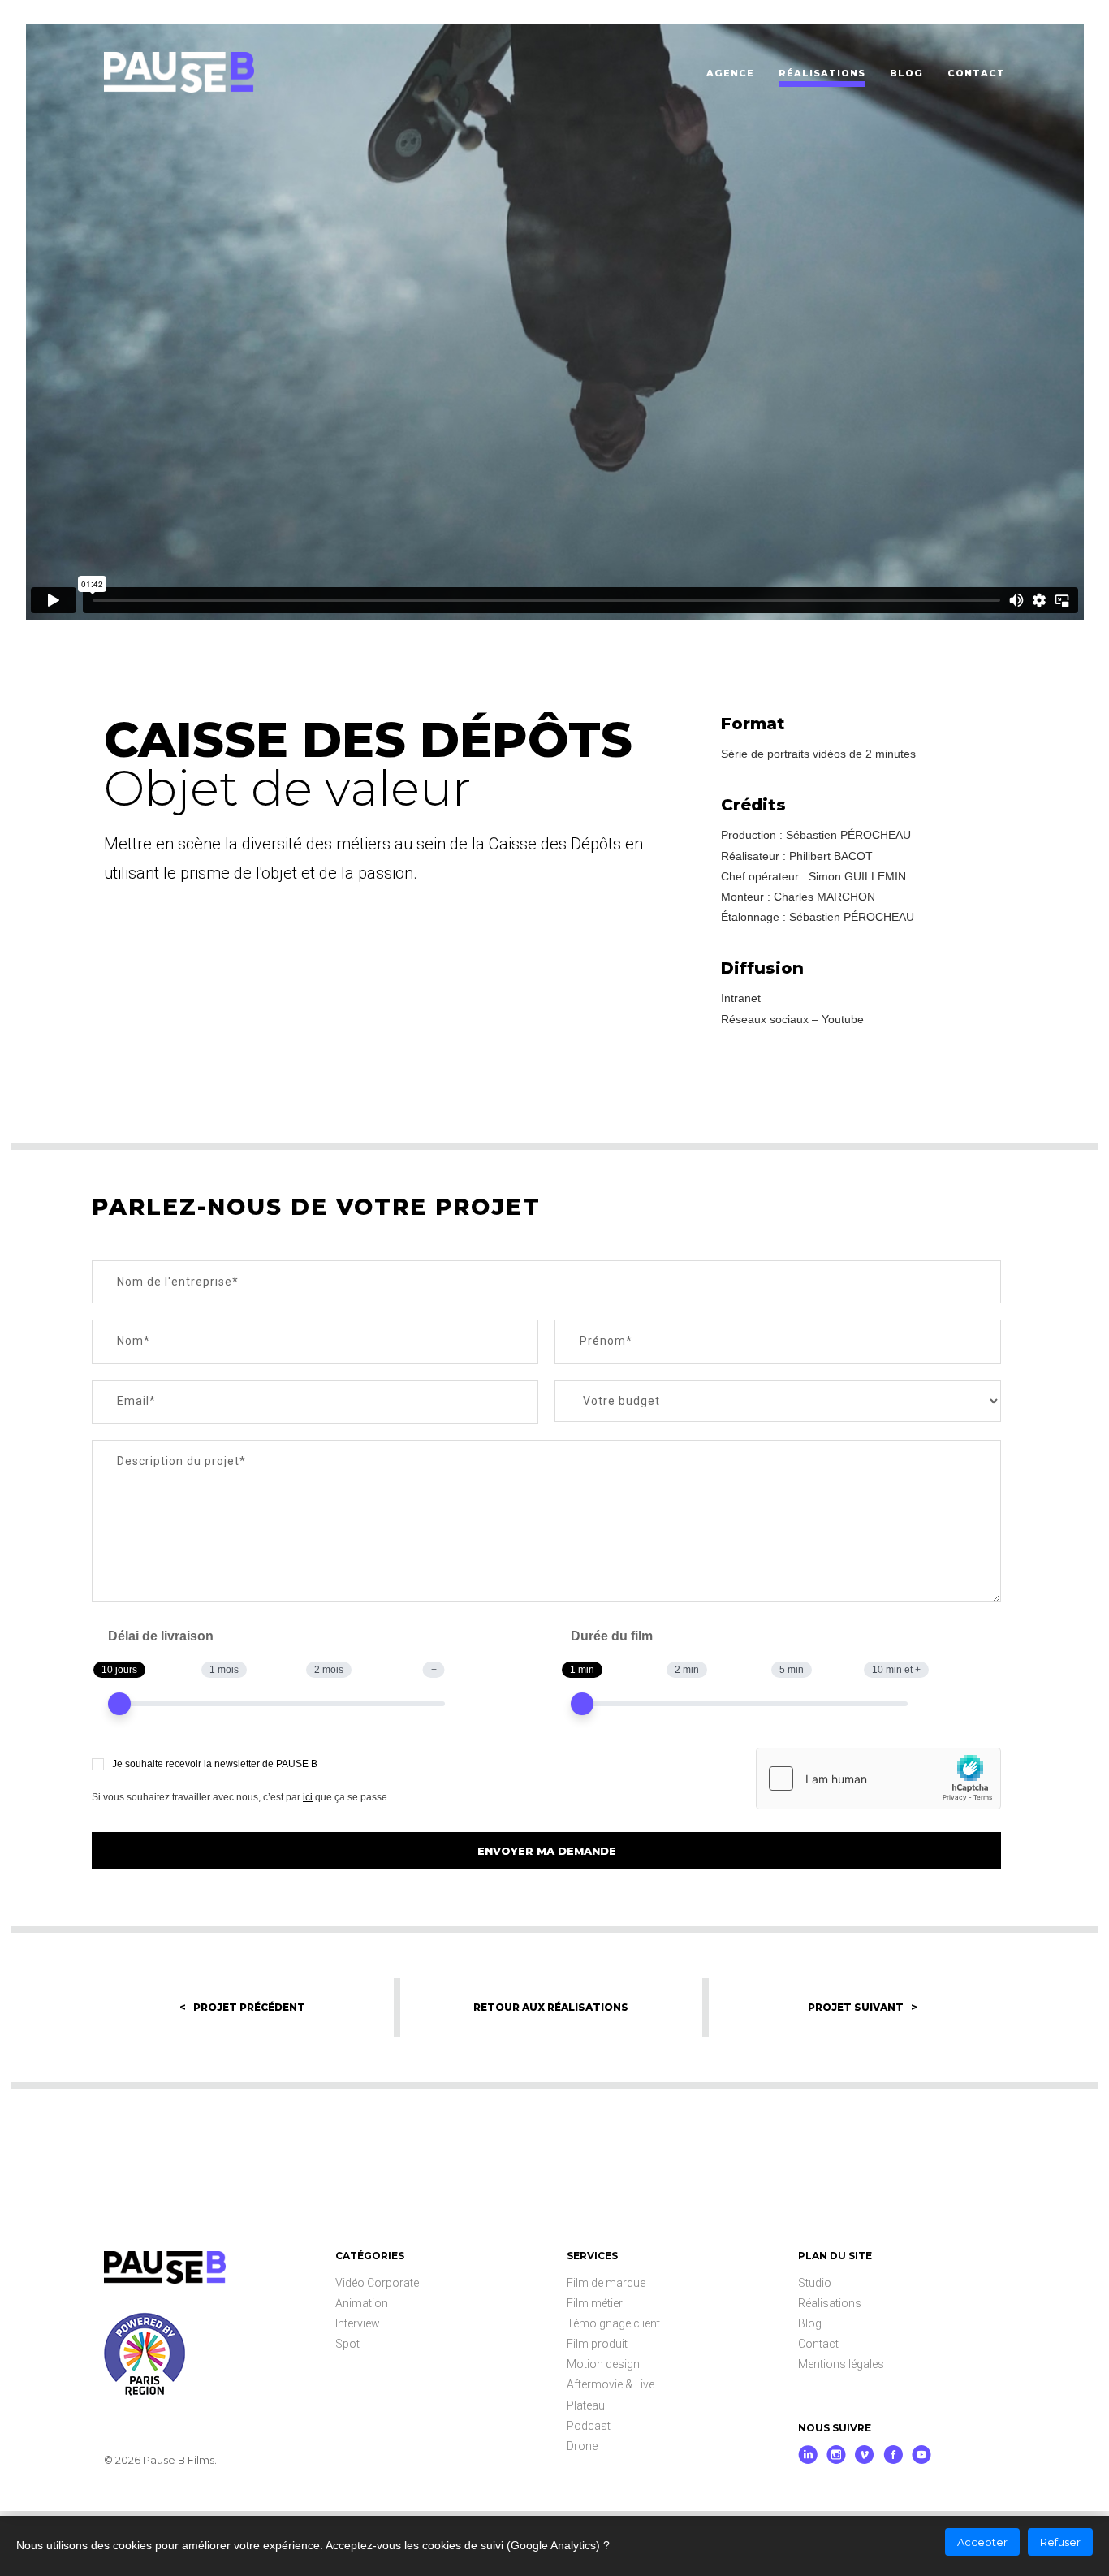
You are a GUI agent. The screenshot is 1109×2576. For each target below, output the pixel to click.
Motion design (603, 2364)
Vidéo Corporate (377, 2283)
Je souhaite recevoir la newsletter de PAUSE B (215, 1764)
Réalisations (830, 2303)
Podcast (589, 2426)
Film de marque (606, 2283)
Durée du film (612, 1636)
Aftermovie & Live (611, 2384)
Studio (815, 2283)
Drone (582, 2446)
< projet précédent (242, 2007)
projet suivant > (863, 2007)
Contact (818, 2344)
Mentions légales (841, 2364)
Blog (810, 2323)
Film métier (595, 2303)
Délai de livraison (161, 1636)
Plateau (586, 2405)
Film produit (597, 2344)
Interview (358, 2323)
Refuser (1060, 2542)
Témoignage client (613, 2323)
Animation (362, 2303)
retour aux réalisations (551, 2007)
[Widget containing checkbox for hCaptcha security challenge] (878, 1779)
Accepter (982, 2542)
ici (308, 1797)
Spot (347, 2344)
